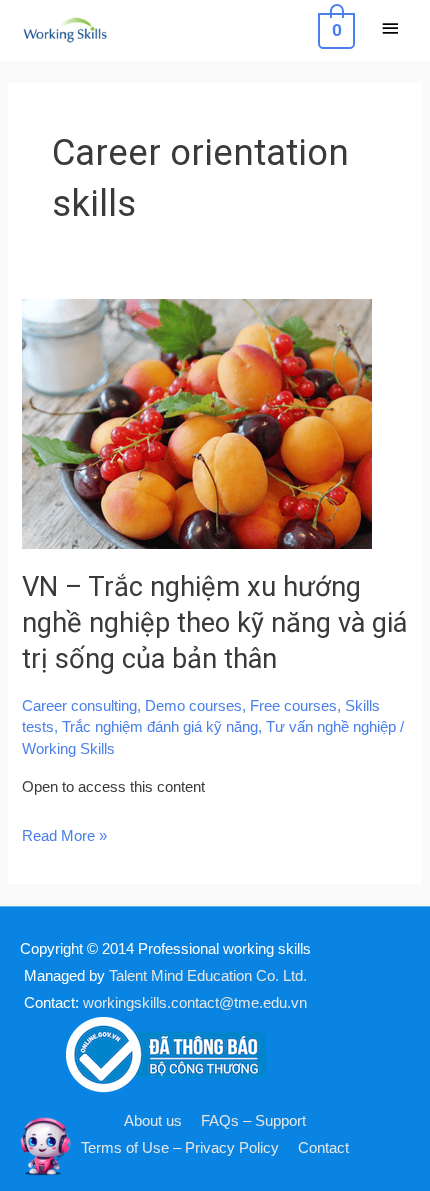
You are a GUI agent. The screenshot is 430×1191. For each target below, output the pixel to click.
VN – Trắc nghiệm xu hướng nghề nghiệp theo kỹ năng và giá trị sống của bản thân (214, 622)
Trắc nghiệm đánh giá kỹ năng (160, 727)
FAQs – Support (253, 1121)
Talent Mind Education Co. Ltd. (208, 976)
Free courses (293, 706)
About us (153, 1121)
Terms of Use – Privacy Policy (180, 1148)
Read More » (64, 833)
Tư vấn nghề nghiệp (331, 727)
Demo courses (193, 706)
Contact (323, 1148)
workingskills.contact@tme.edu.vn (195, 1003)
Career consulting (79, 706)
